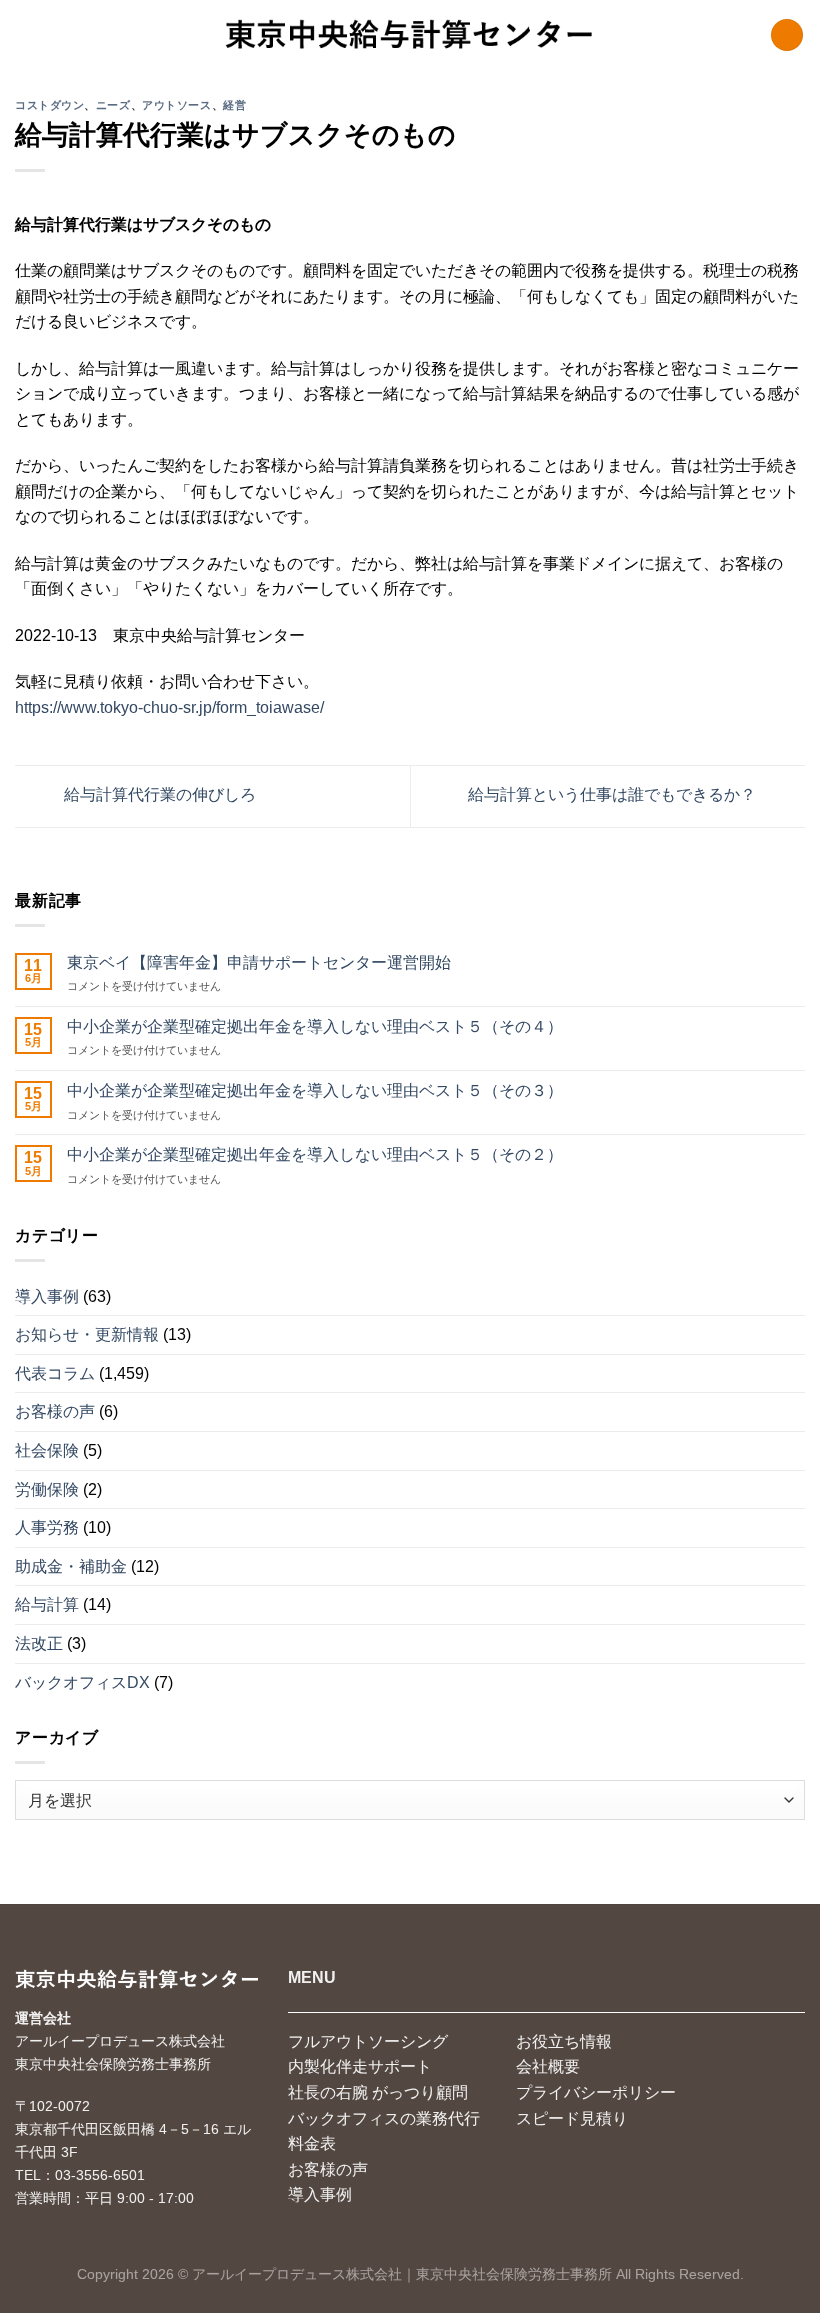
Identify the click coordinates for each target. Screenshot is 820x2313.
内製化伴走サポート (360, 2066)
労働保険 (47, 1489)
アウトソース (176, 105)
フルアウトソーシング (368, 2041)
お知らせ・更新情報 (87, 1334)
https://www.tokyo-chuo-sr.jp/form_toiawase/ (169, 707)
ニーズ (113, 105)
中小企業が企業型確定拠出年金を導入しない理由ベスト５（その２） (315, 1154)
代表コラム (55, 1373)
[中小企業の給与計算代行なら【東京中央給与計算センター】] (410, 35)
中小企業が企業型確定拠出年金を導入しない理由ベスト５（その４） (315, 1026)
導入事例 (47, 1296)
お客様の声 (55, 1411)
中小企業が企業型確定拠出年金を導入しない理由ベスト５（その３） (315, 1090)
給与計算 (47, 1604)
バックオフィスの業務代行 (384, 2118)
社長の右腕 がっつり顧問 (378, 2092)
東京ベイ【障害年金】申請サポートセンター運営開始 (259, 962)
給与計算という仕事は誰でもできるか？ (614, 795)
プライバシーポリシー (596, 2092)
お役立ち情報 (564, 2041)
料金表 (312, 2143)
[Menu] (787, 35)
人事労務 (47, 1527)
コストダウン (49, 105)
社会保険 (47, 1450)
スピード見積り (572, 2118)
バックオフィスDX (82, 1682)
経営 (234, 105)
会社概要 (548, 2066)
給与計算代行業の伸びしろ (158, 795)
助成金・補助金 (71, 1566)
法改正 (39, 1643)
